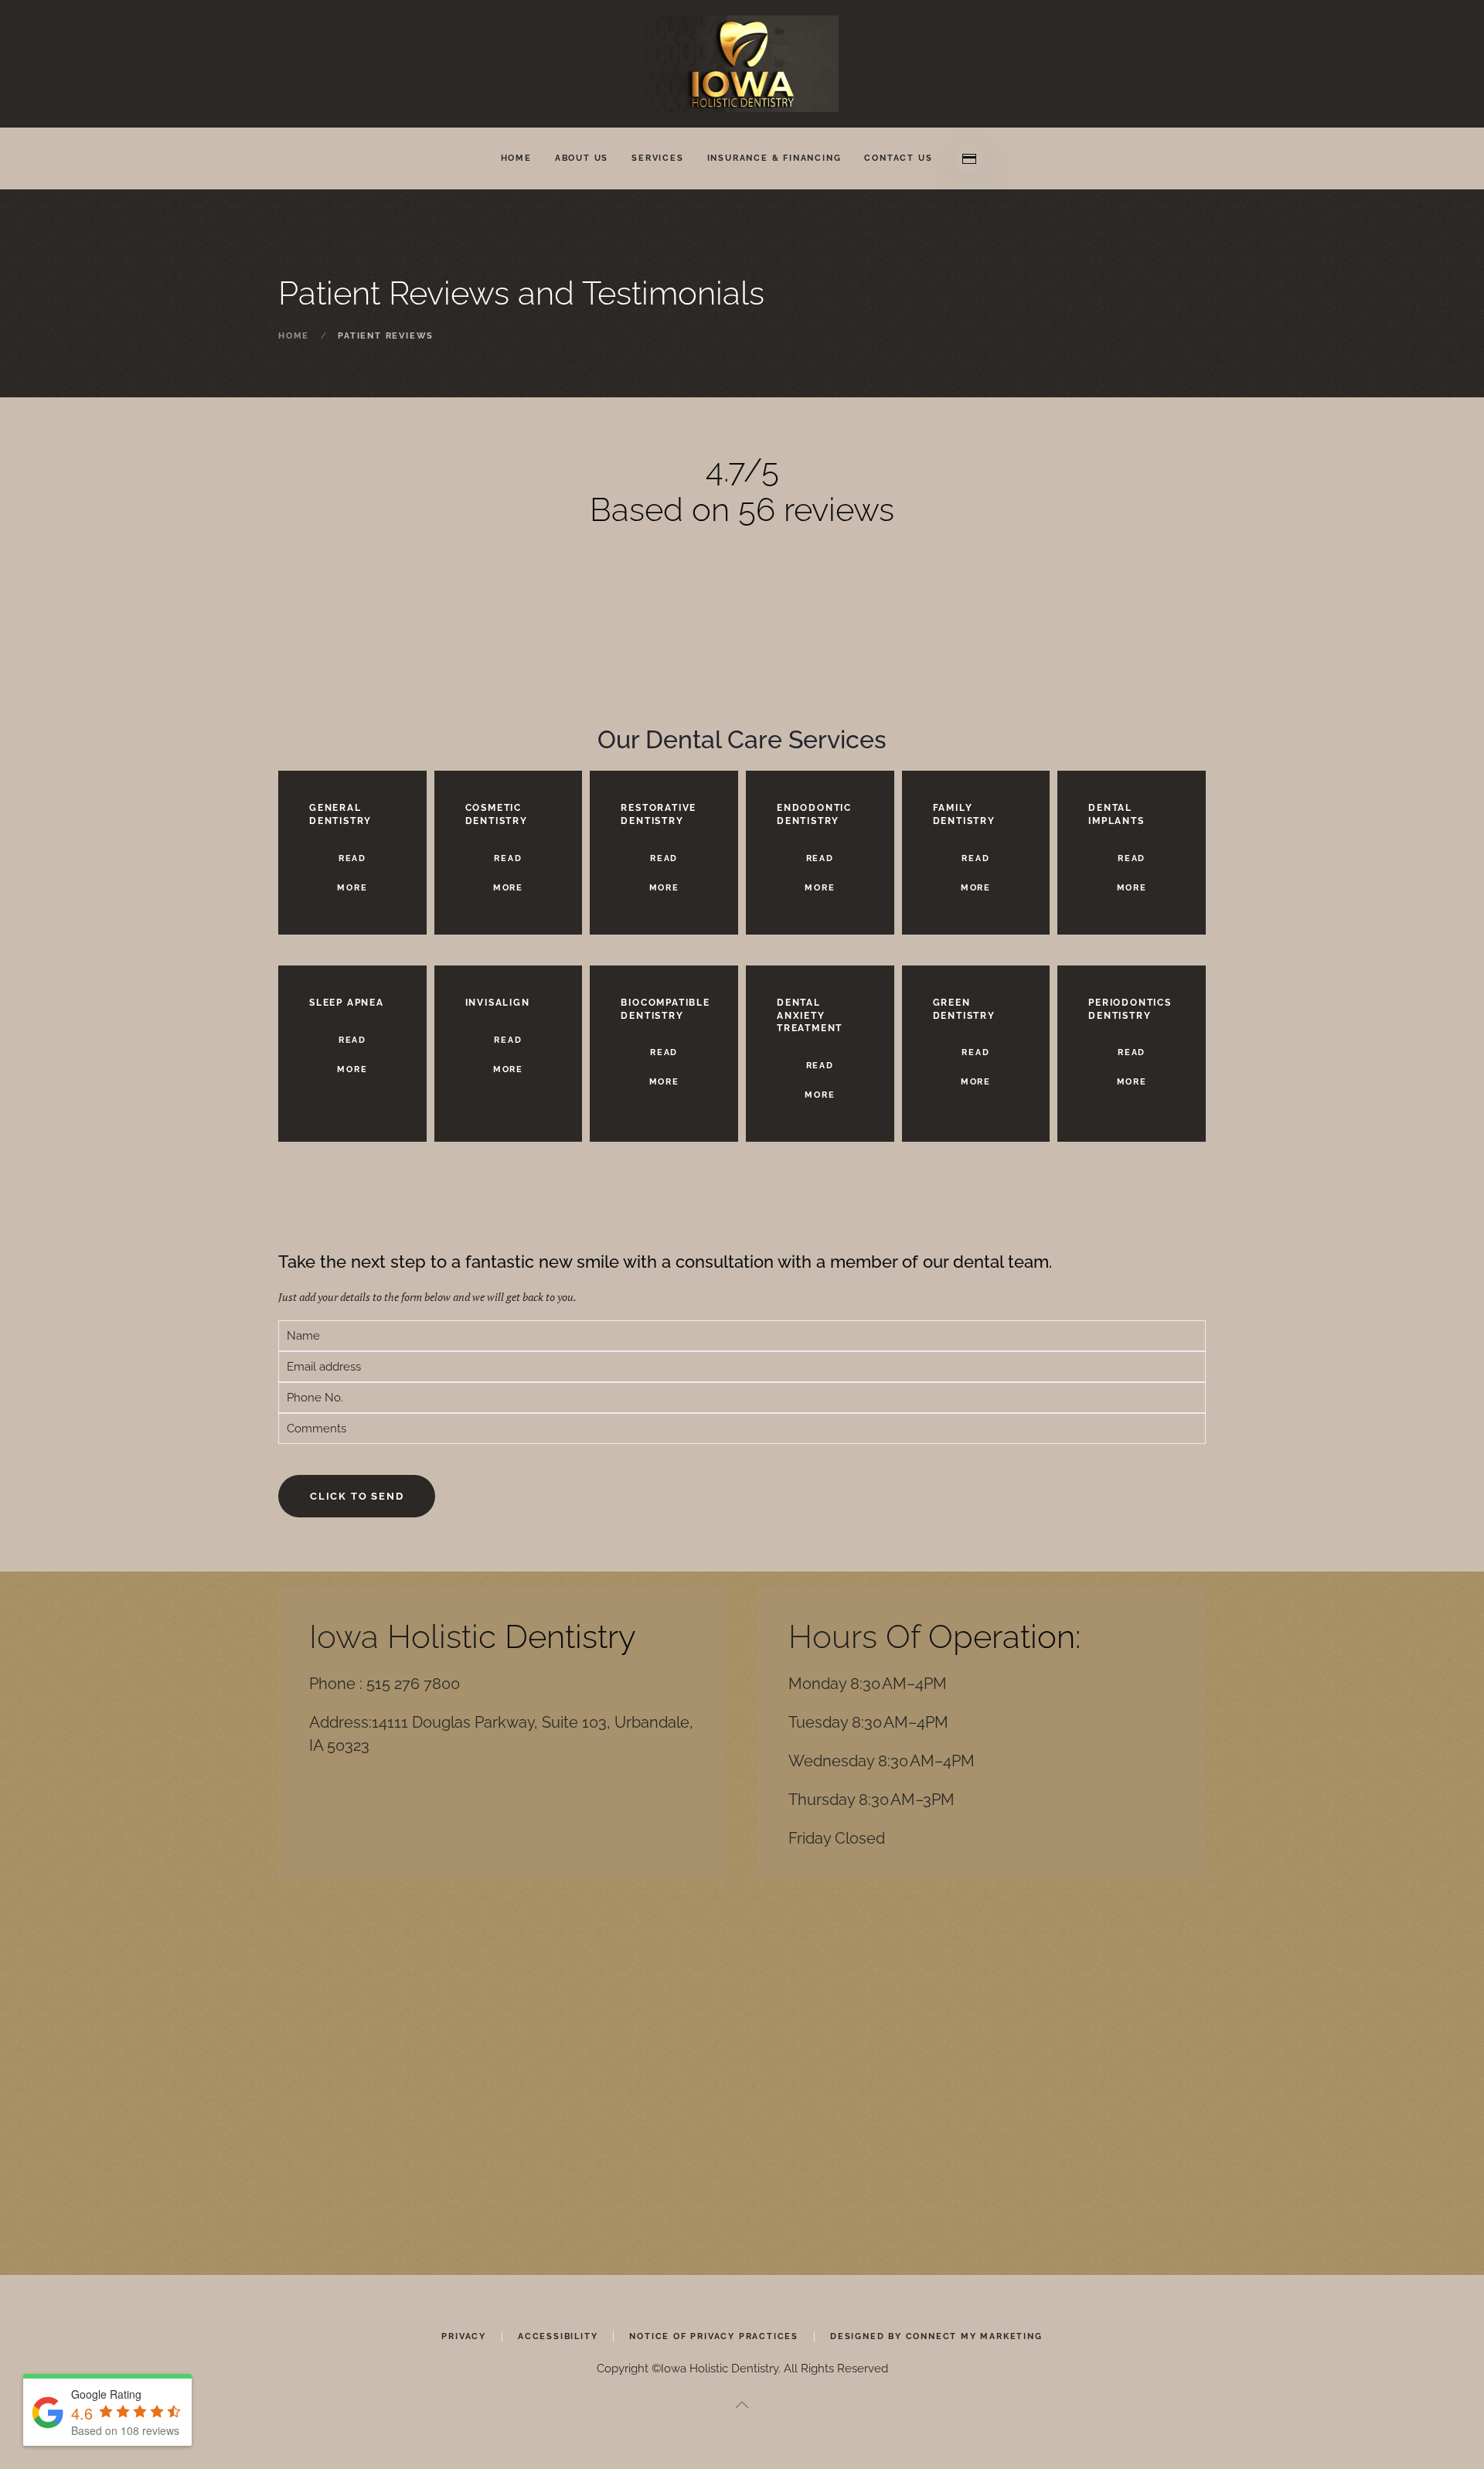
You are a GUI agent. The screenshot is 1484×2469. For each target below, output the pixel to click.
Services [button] (657, 158)
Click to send (357, 1496)
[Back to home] (742, 64)
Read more (352, 873)
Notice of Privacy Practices (714, 2336)
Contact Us (898, 158)
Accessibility (558, 2336)
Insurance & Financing (774, 158)
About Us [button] (582, 158)
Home (516, 158)
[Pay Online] (969, 158)
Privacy (464, 2336)
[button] (742, 2405)
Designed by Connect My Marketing (936, 2336)
